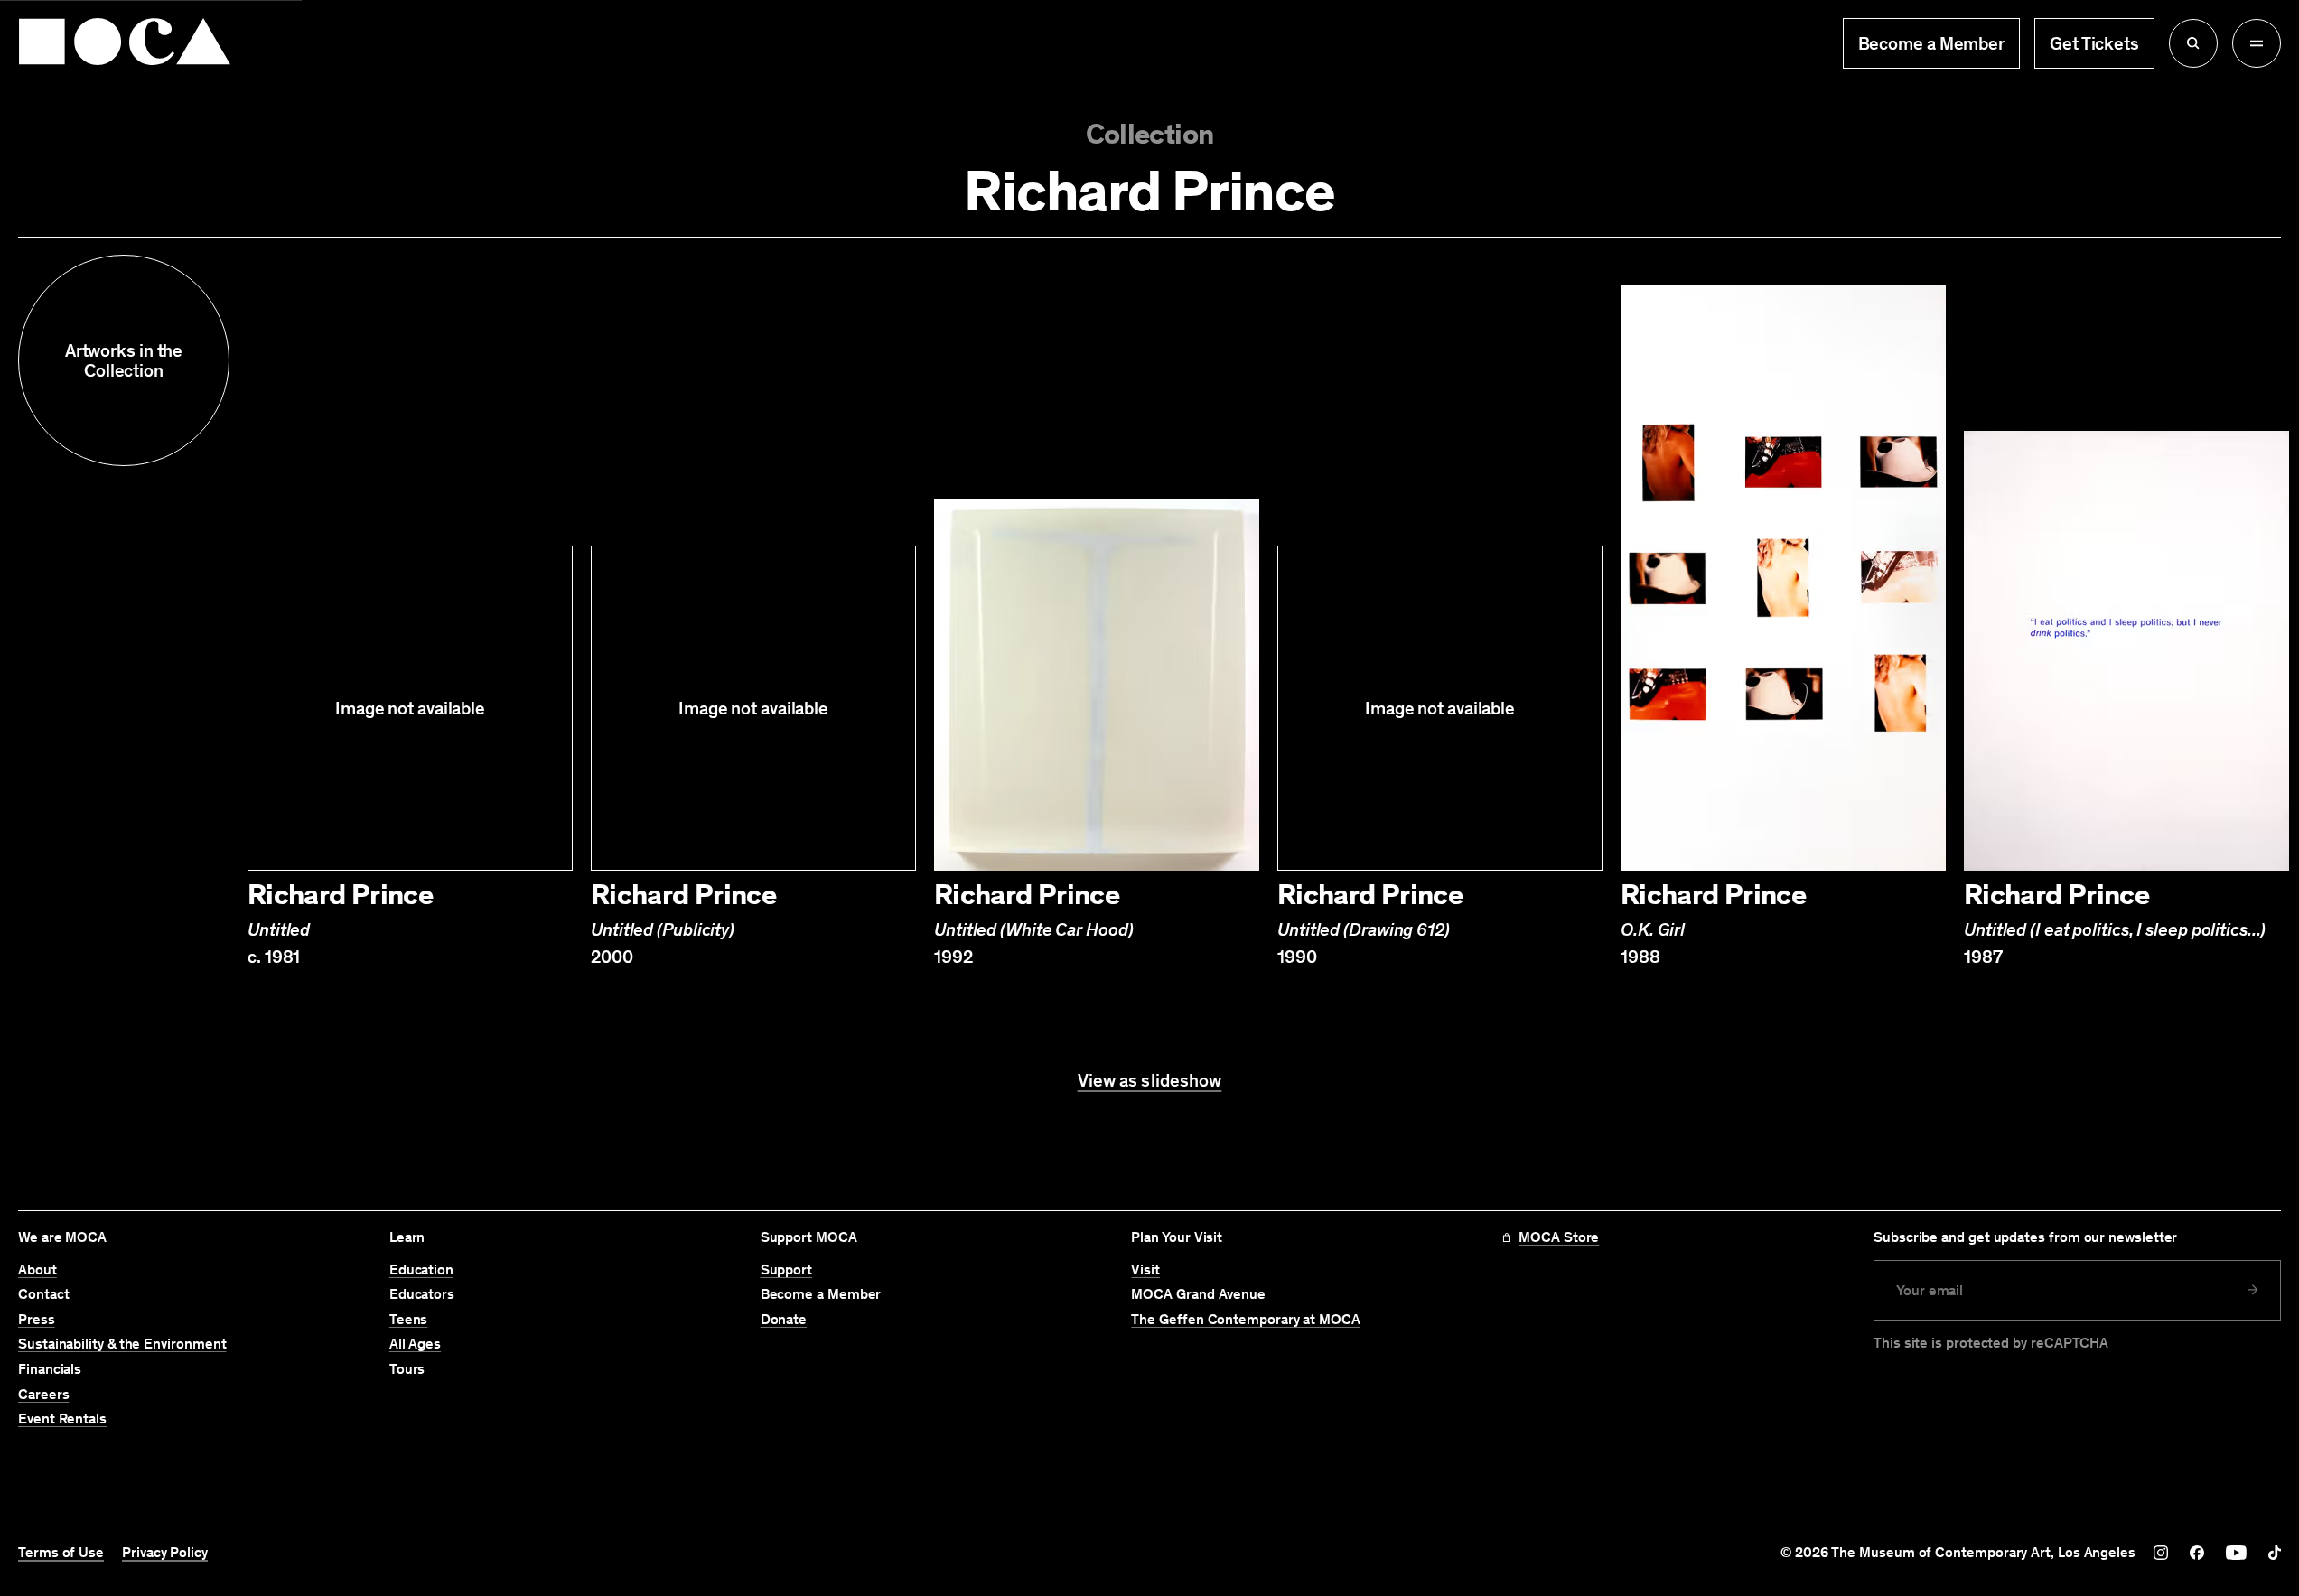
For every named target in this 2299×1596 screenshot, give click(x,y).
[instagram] (2161, 1553)
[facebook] (2197, 1553)
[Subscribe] (2253, 1290)
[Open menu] (2257, 43)
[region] (1149, 621)
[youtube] (2236, 1553)
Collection (1150, 135)
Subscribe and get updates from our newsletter (2025, 1237)
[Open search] (2193, 43)
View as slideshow (1150, 1080)
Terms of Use (61, 1553)
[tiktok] (2275, 1553)
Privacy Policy (165, 1553)
